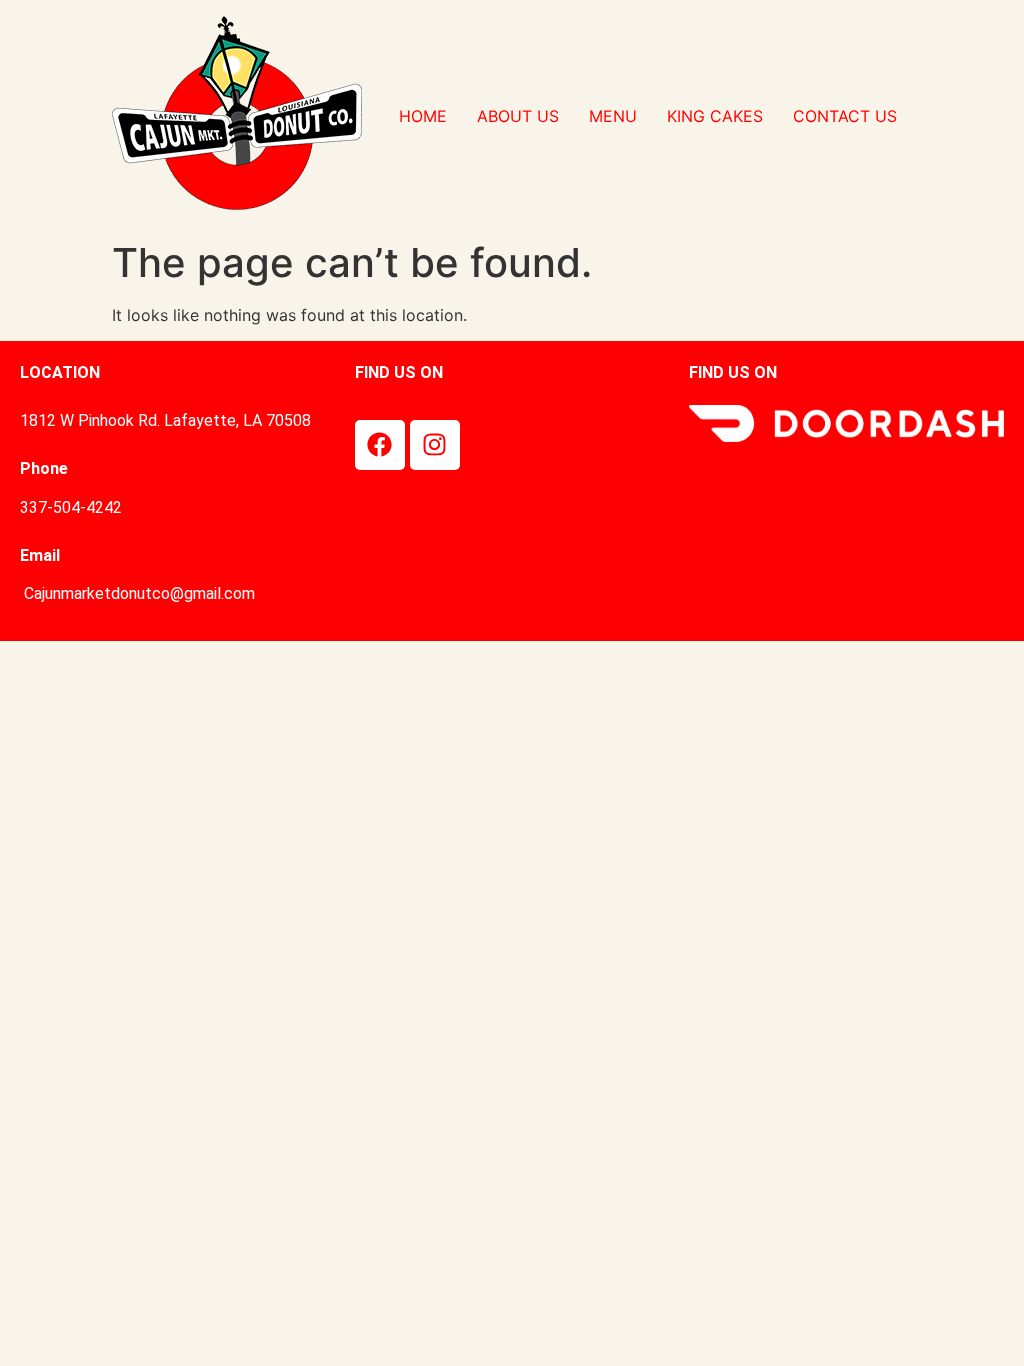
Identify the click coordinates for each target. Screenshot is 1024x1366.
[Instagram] (435, 445)
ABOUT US (518, 116)
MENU (613, 116)
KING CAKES (715, 116)
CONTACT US (845, 116)
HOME (423, 116)
